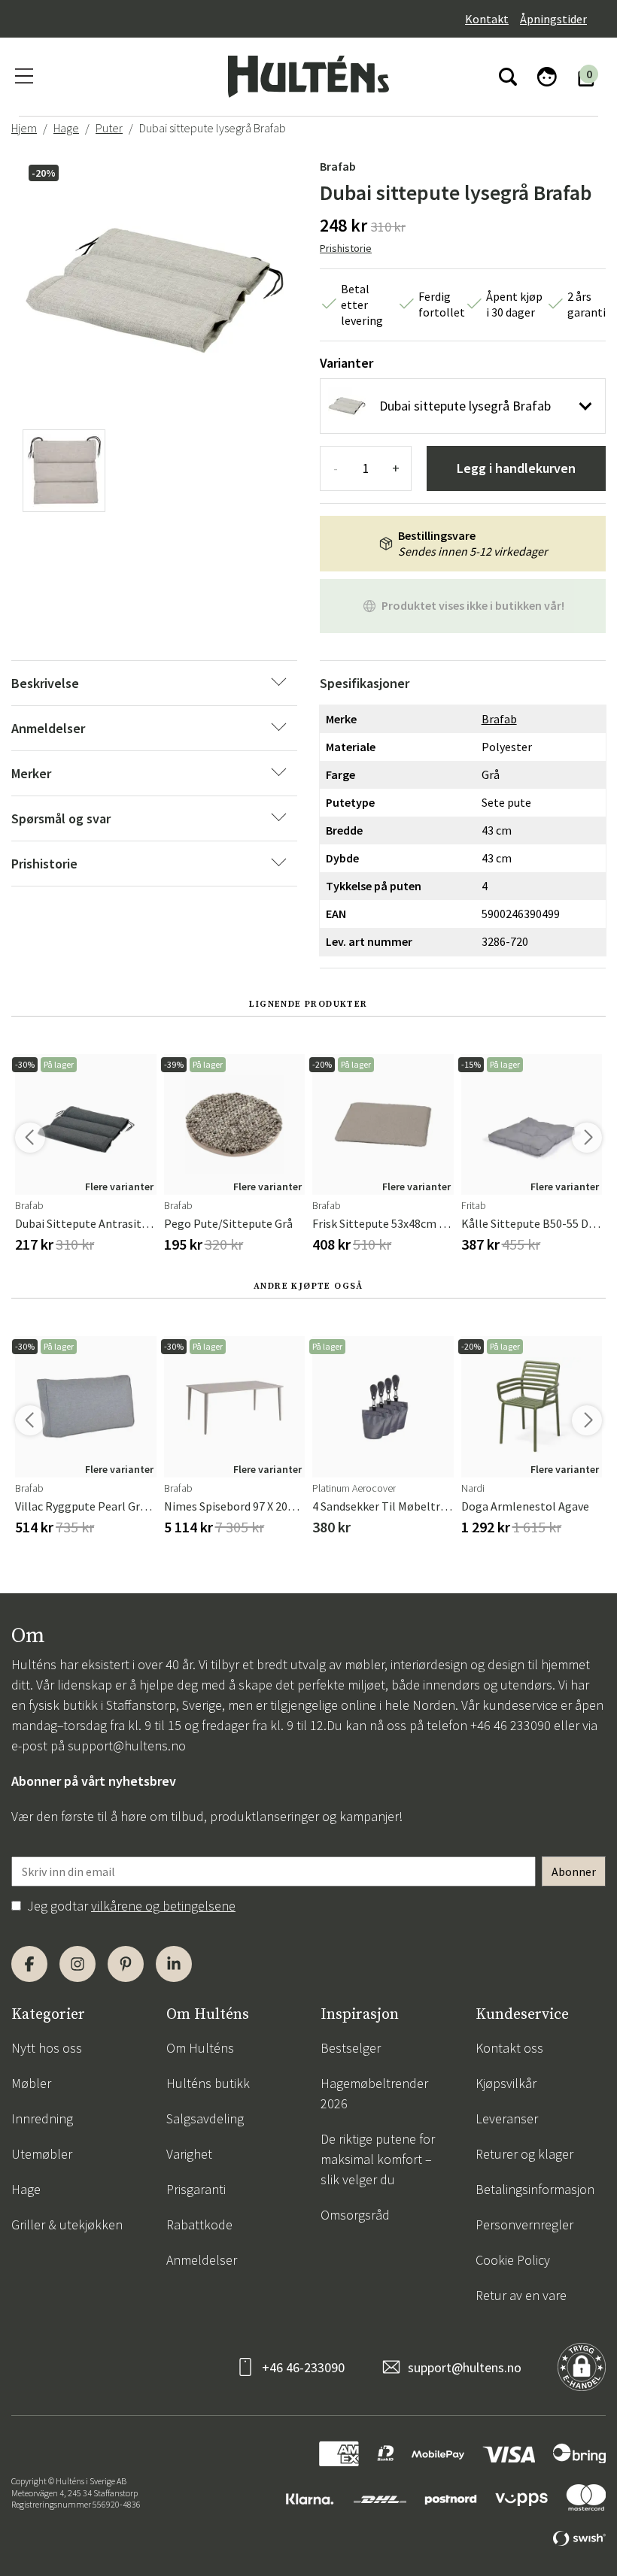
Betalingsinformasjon (535, 2189)
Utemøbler (42, 2154)
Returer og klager (524, 2154)
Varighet (189, 2154)
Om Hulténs (200, 2048)
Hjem (24, 128)
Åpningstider (553, 19)
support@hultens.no (127, 1746)
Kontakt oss (509, 2048)
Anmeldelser (202, 2260)
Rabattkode (199, 2224)
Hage (66, 128)
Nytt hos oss (47, 2048)
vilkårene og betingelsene (163, 1906)
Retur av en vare (521, 2295)
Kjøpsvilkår (506, 2083)
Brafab (338, 166)
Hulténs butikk (208, 2083)
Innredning (42, 2118)
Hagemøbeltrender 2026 (374, 2093)
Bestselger (351, 2048)
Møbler (31, 2083)
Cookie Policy (513, 2260)
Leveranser (507, 2118)
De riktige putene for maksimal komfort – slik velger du (378, 2159)
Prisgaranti (196, 2189)
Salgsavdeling (205, 2118)
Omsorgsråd (355, 2215)
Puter (109, 128)
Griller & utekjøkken (67, 2224)
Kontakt (487, 19)
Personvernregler (524, 2224)
